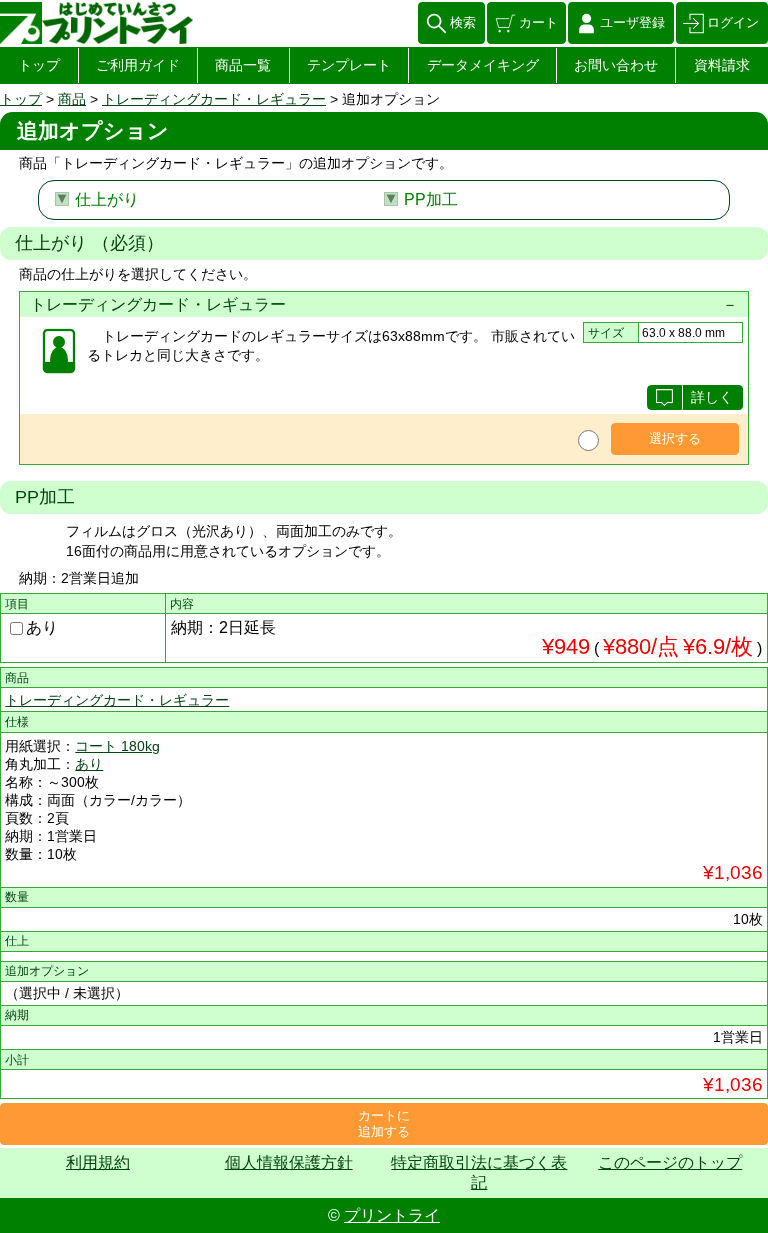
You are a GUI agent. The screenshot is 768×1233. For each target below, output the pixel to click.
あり (42, 627)
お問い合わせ (616, 65)
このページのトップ (670, 1162)
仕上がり (107, 199)
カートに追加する (384, 1123)
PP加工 (431, 199)
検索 (463, 22)
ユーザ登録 (632, 22)
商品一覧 (243, 65)
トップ (39, 65)
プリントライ (392, 1215)
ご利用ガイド (138, 65)
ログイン (733, 22)
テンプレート (349, 65)
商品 (72, 99)
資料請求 (722, 65)
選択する (675, 438)
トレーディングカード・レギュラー (214, 99)
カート (538, 22)
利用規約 (98, 1162)
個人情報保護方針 (289, 1162)
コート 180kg (117, 746)
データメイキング (483, 65)
